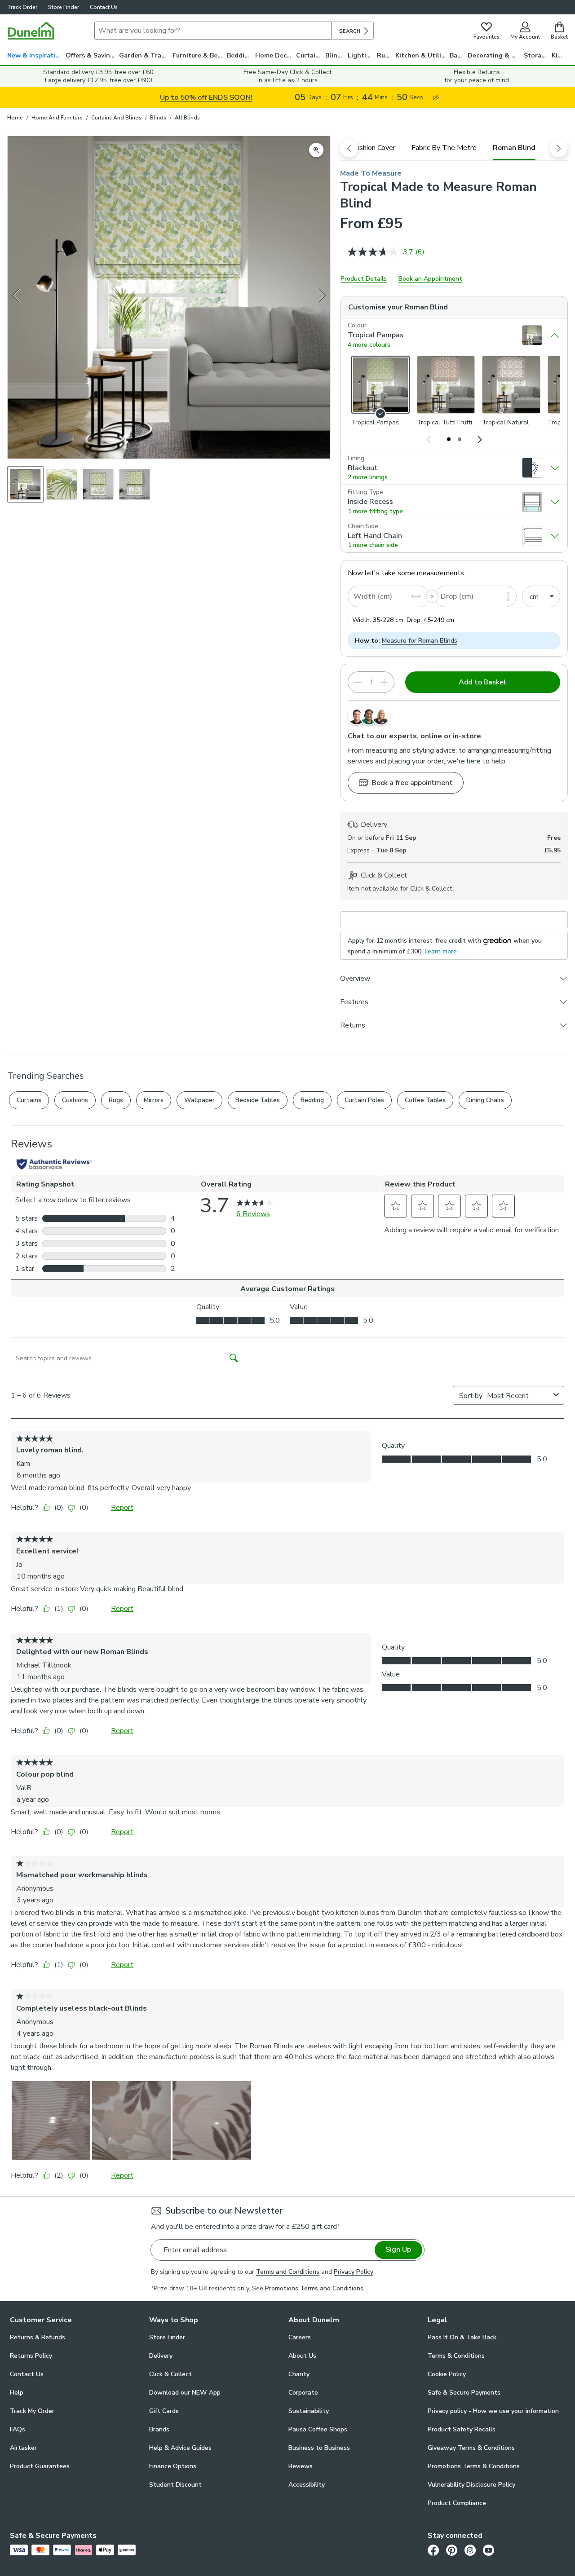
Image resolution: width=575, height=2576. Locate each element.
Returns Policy (31, 2356)
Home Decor (274, 55)
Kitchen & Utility (421, 55)
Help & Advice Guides (180, 2448)
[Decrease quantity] (358, 682)
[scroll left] (349, 148)
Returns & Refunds (38, 2337)
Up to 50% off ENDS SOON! (206, 97)
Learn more (441, 951)
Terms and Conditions (288, 2272)
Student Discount (175, 2485)
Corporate (303, 2393)
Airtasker (23, 2448)
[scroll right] (559, 148)
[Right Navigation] (479, 439)
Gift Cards (164, 2411)
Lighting (361, 55)
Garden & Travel (145, 55)
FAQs (18, 2429)
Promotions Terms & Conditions (474, 2466)
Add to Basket (483, 682)
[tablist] (454, 148)
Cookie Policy (447, 2374)
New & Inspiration (35, 55)
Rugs (385, 55)
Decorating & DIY (495, 55)
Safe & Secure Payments (464, 2393)
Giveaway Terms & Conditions (471, 2448)
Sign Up (398, 2250)
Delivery (161, 2356)
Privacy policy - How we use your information (493, 2411)
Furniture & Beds (199, 55)
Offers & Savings (91, 55)
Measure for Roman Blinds (420, 641)
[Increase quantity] (384, 682)
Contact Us (104, 7)
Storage (536, 55)
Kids (558, 55)
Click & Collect (170, 2374)
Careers (300, 2337)
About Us (302, 2356)
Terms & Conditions (456, 2356)
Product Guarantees (40, 2466)
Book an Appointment (430, 279)
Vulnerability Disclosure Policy (471, 2485)
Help (17, 2393)
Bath (457, 55)
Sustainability (309, 2411)
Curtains (309, 55)
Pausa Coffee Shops (318, 2429)
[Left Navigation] (429, 439)
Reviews (301, 2466)
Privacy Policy (354, 2272)
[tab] (373, 148)
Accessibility (307, 2485)
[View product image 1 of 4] (25, 484)
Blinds (335, 55)
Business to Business (319, 2448)
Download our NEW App (185, 2393)
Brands (159, 2429)
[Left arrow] (17, 297)
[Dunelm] (31, 31)
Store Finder (64, 7)
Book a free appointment (412, 783)
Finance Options (173, 2466)
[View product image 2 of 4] (62, 484)
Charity (299, 2374)
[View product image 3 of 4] (98, 484)
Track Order (22, 7)
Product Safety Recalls (462, 2429)
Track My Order (32, 2411)
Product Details (364, 279)
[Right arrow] (322, 297)
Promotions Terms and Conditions (314, 2288)
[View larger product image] (316, 150)
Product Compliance (457, 2503)
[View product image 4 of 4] (135, 484)
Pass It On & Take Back (462, 2337)
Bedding (240, 55)
